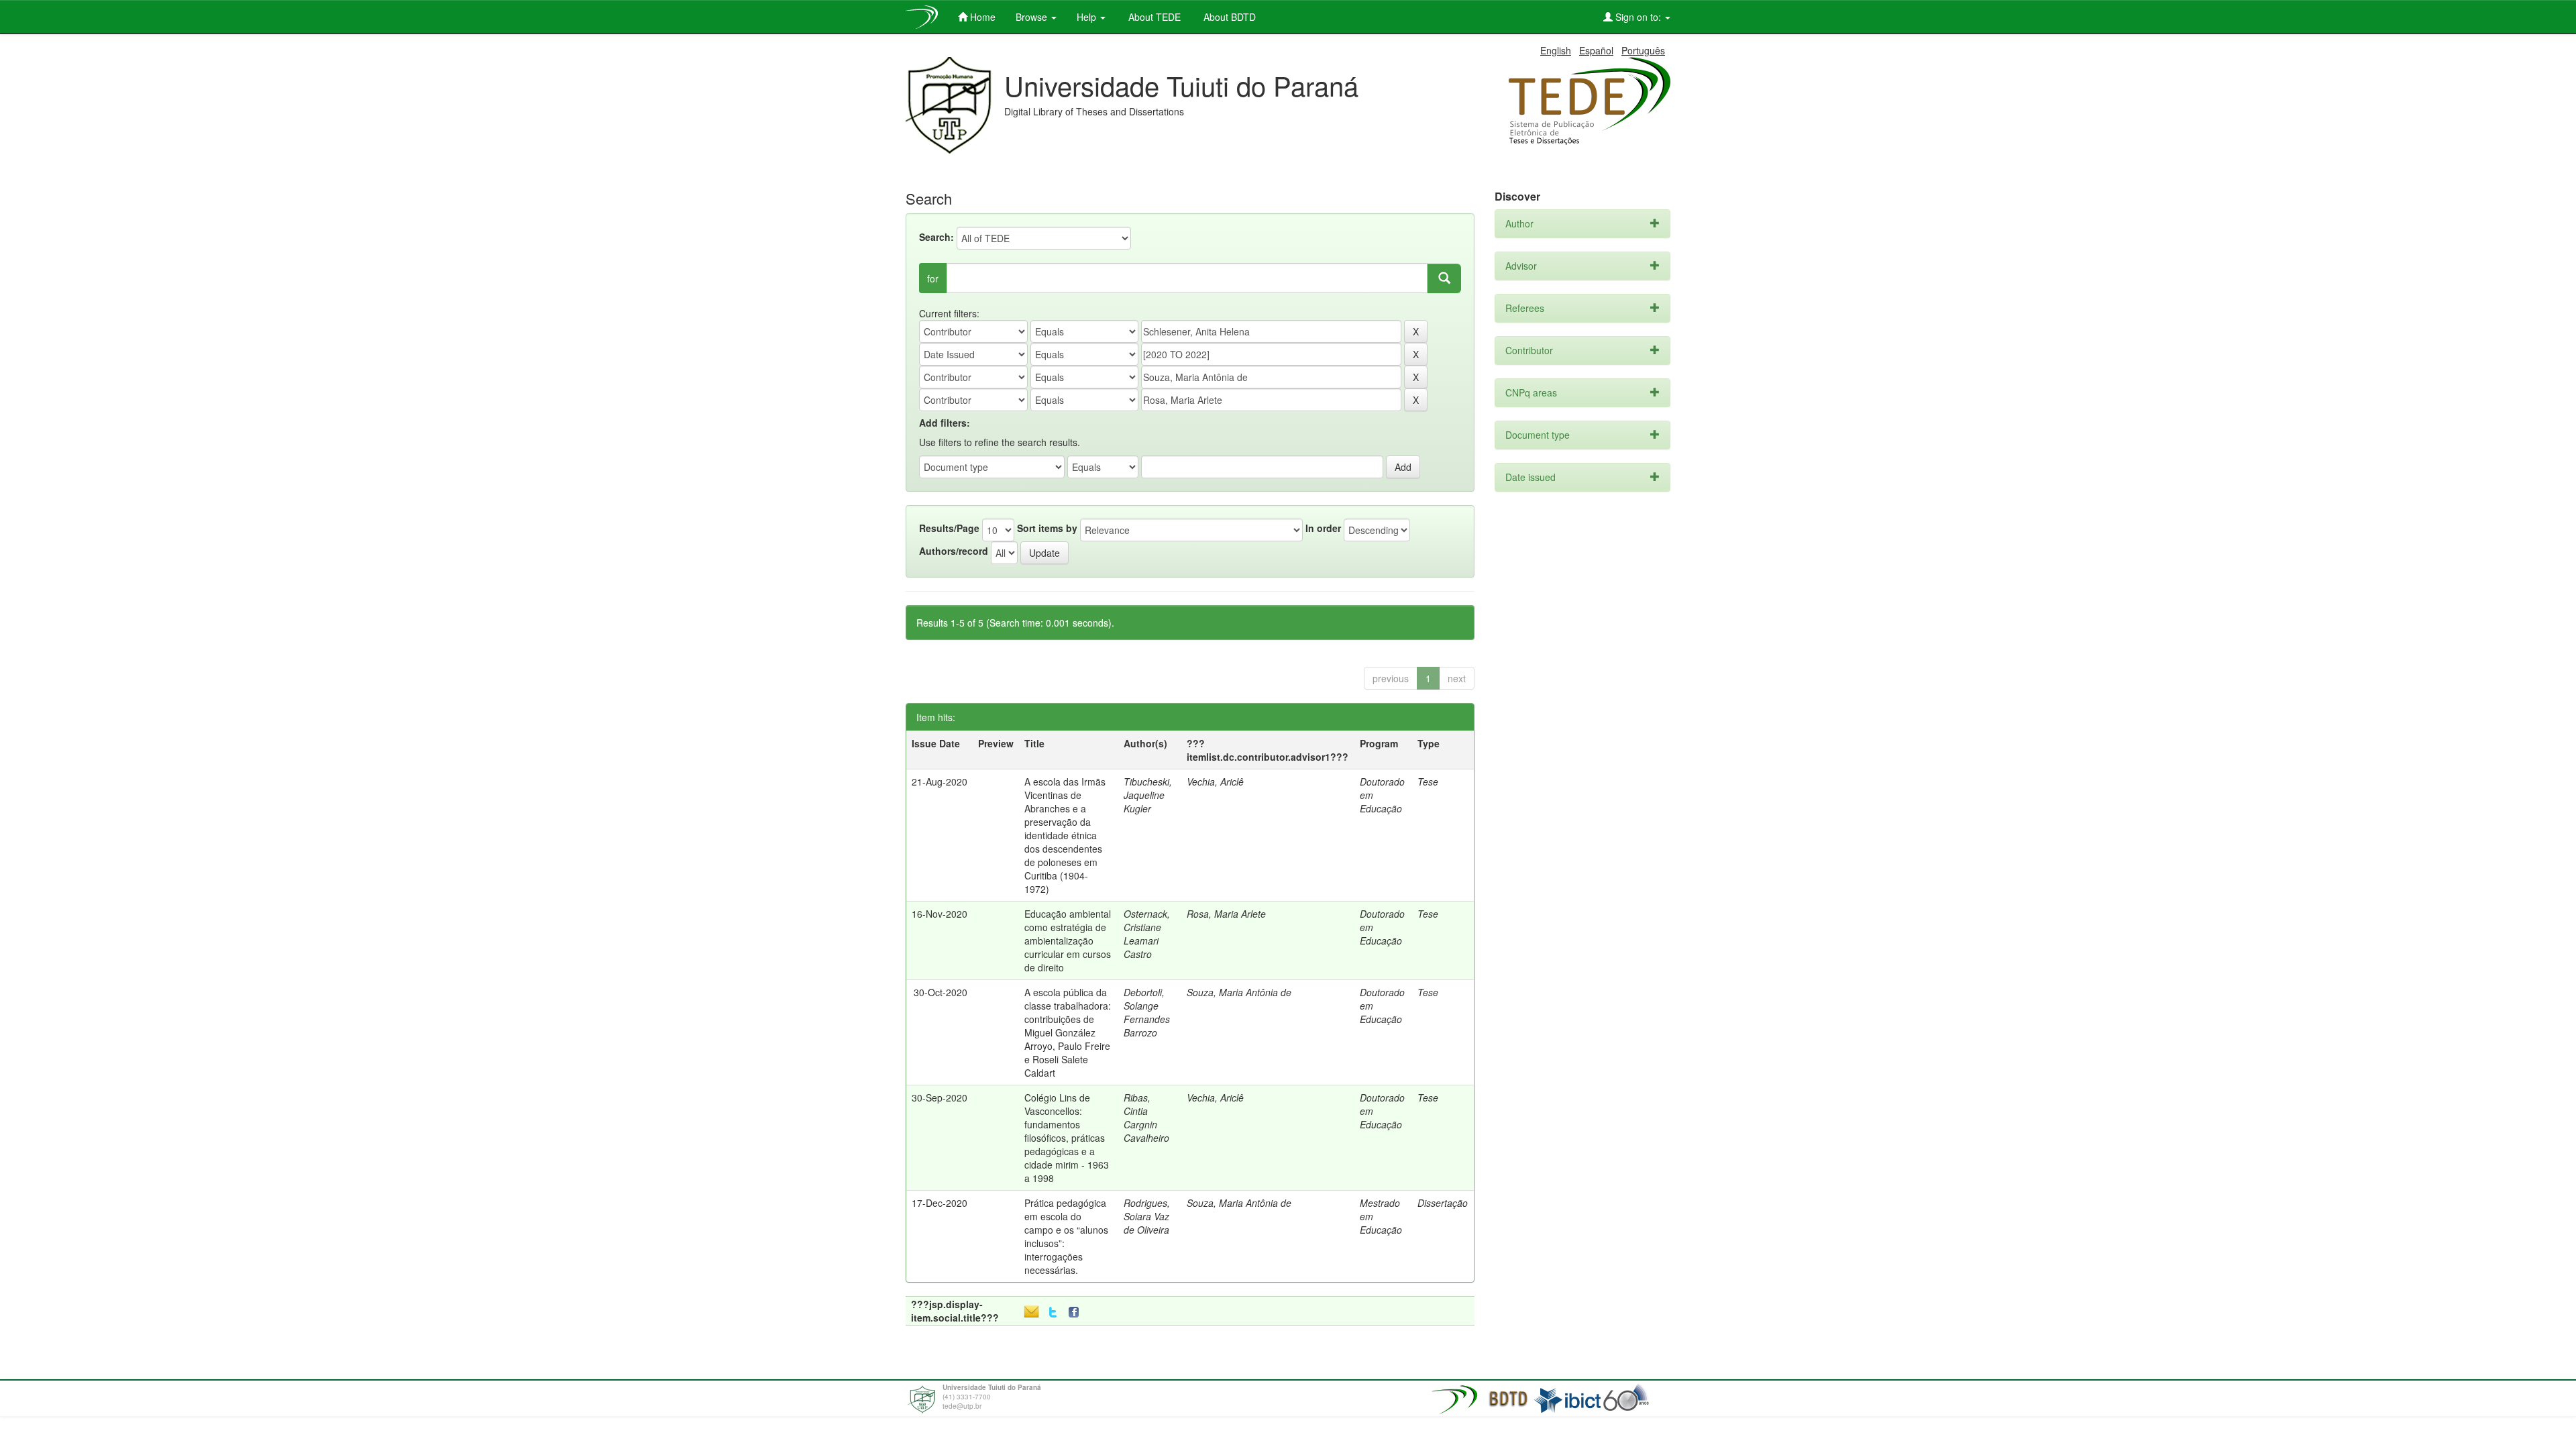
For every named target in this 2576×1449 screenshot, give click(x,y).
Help (1088, 17)
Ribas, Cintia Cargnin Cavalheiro (1146, 1118)
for (933, 278)
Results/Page (949, 528)
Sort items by (1047, 528)
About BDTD (1228, 17)
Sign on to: (1638, 17)
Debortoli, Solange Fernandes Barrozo (1147, 1012)
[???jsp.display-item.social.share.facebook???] (1077, 1312)
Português (1643, 50)
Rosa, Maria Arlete (1226, 914)
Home (981, 17)
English (1556, 50)
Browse (1033, 17)
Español (1596, 50)
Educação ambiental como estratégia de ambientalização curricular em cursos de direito (1068, 941)
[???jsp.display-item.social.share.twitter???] (1053, 1312)
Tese (1428, 782)
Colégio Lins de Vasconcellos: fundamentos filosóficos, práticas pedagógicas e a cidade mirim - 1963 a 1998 (1067, 1138)
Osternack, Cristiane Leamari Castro (1147, 934)
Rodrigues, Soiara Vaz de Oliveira (1147, 1216)
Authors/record (954, 551)
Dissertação (1443, 1203)
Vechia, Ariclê (1215, 782)
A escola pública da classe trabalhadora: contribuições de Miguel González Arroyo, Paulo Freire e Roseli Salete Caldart (1068, 1032)
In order (1323, 528)
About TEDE (1153, 17)
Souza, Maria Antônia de (1239, 992)
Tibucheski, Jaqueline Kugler (1148, 795)
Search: (936, 237)
